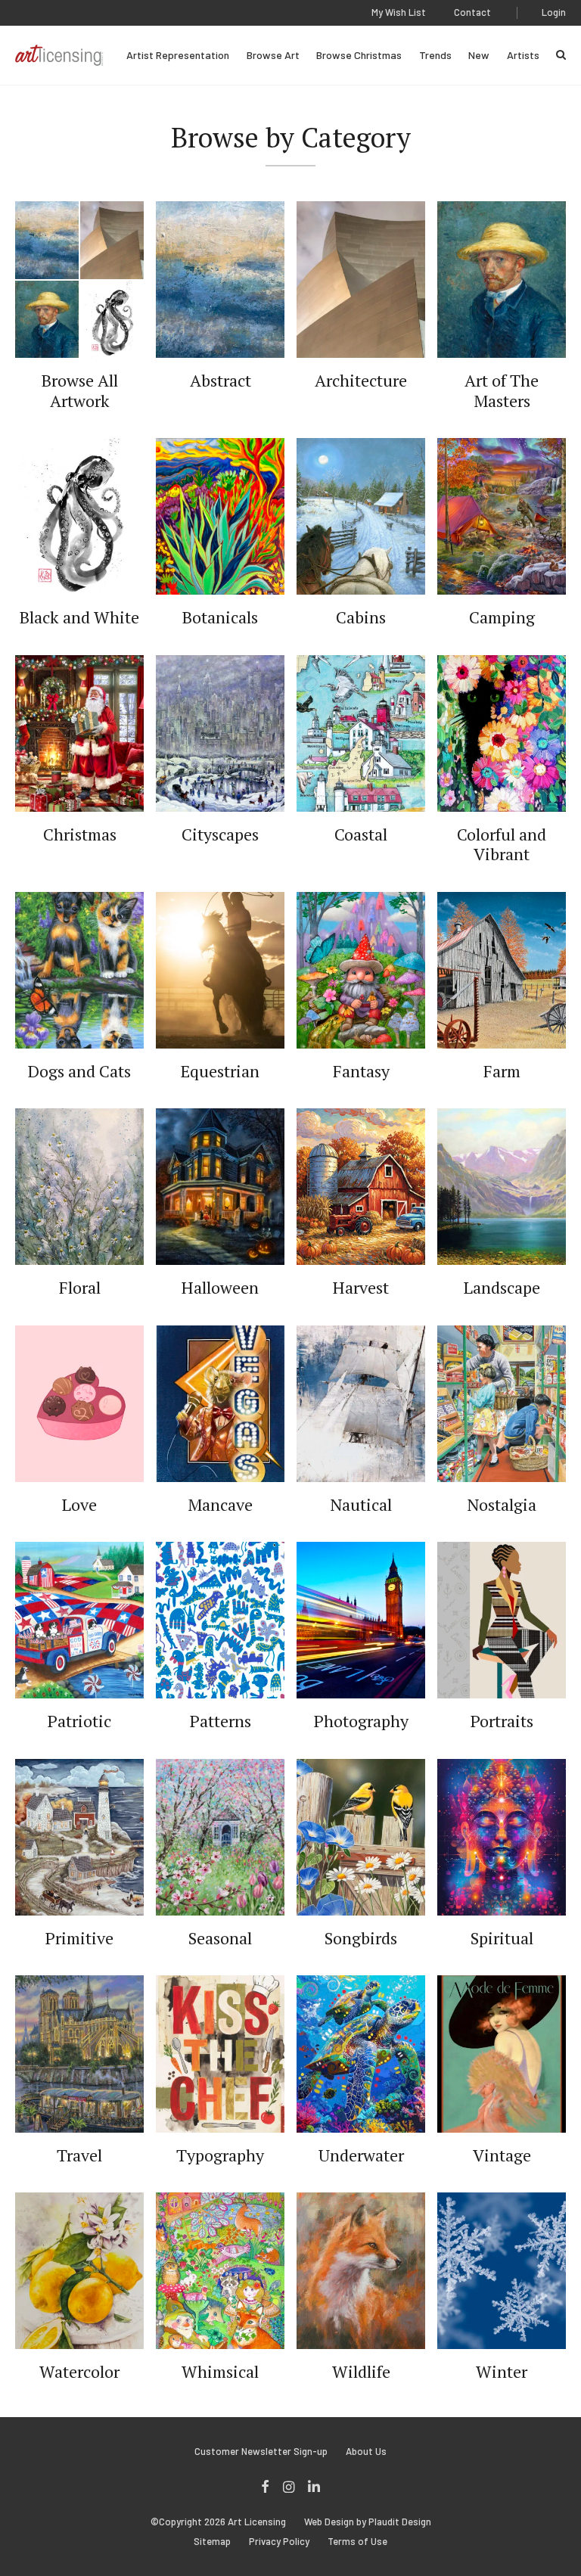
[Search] (561, 55)
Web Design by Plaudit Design (368, 2522)
